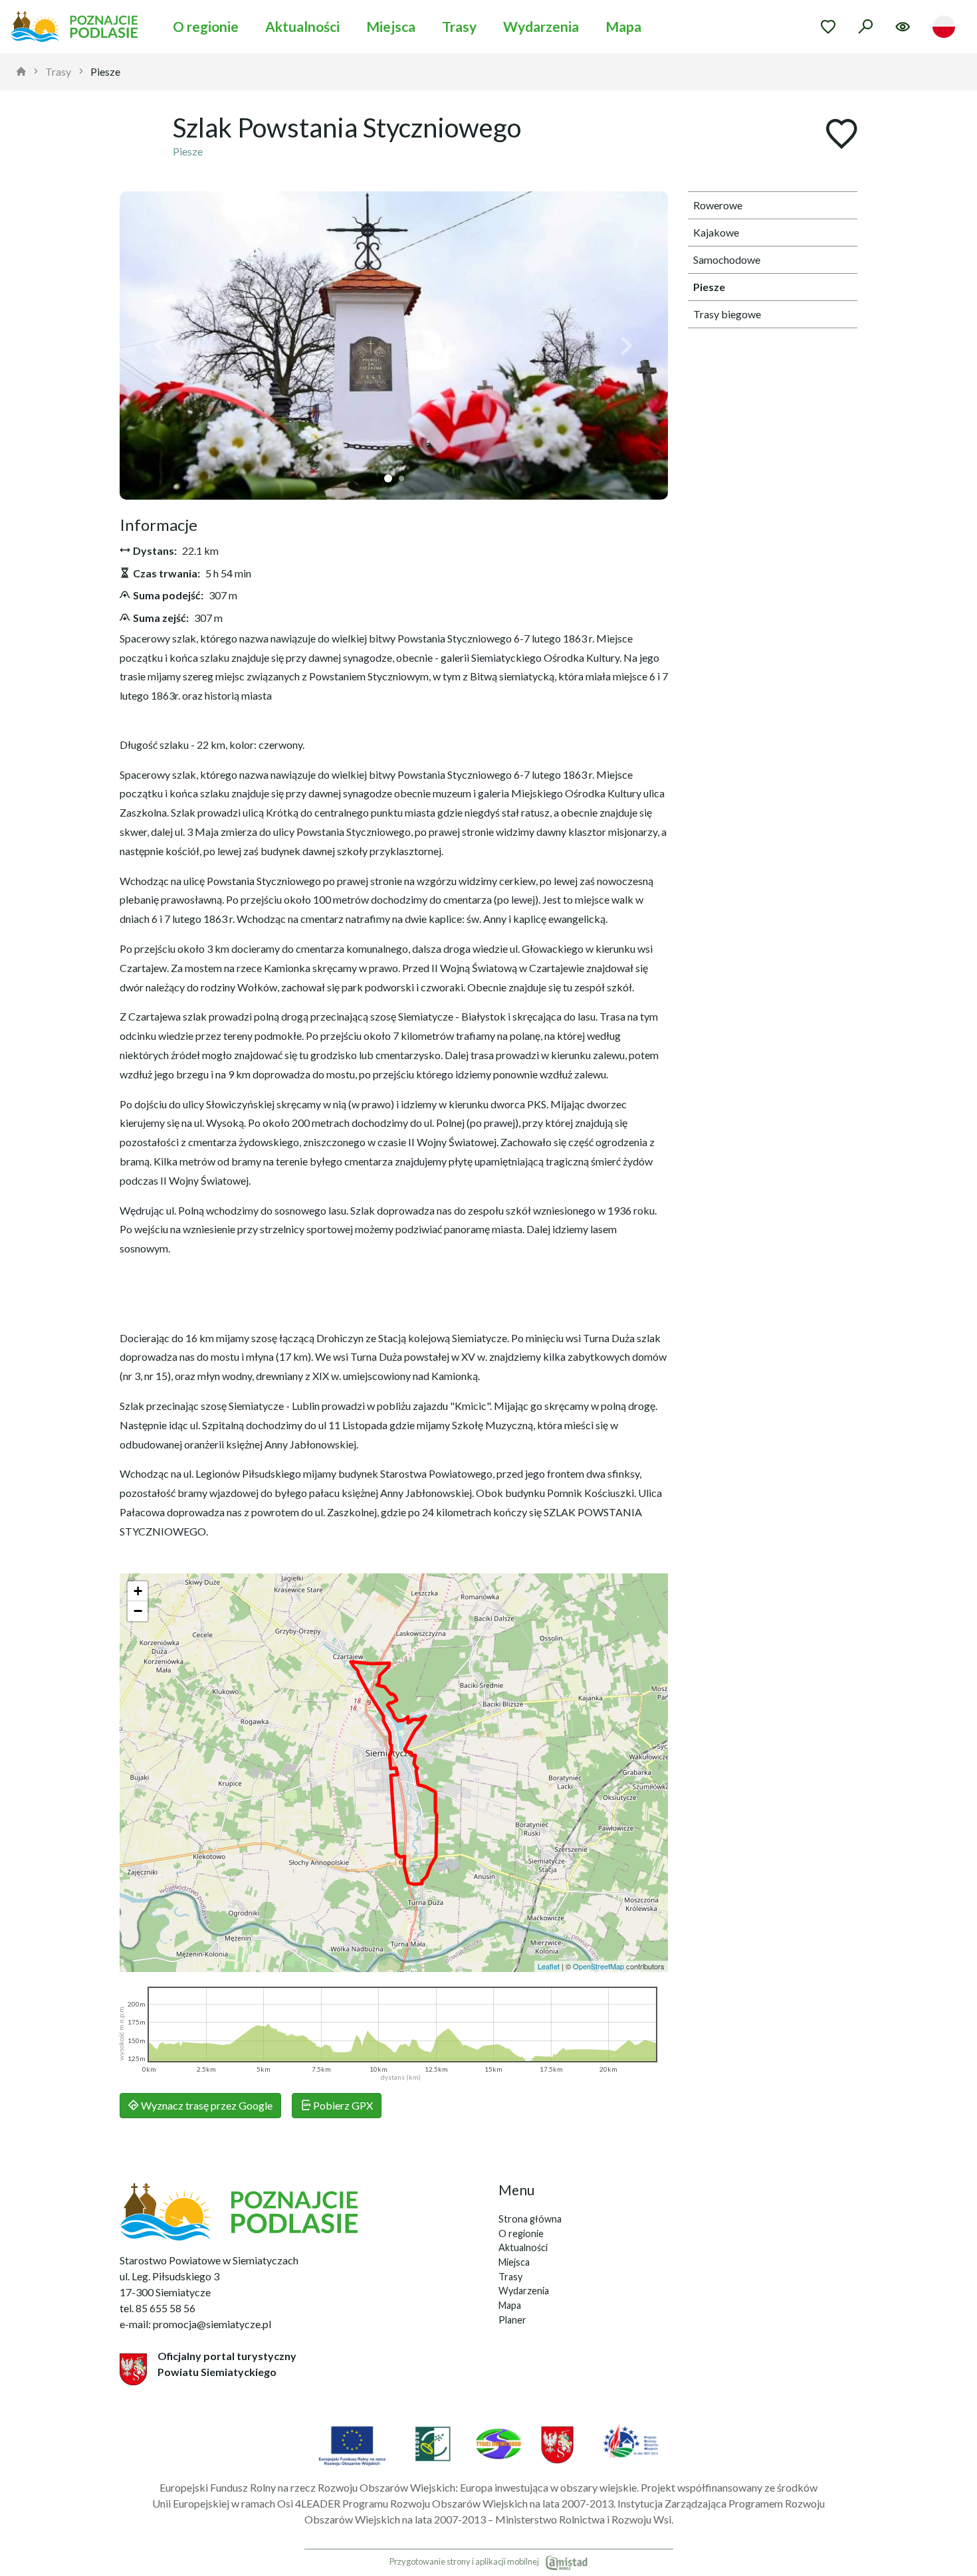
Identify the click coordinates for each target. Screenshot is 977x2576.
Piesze (105, 71)
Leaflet (549, 1966)
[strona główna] (21, 72)
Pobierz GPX (342, 2105)
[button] (161, 346)
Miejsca (391, 26)
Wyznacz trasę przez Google (206, 2105)
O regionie (206, 26)
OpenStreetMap (598, 1966)
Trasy (459, 26)
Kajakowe (716, 232)
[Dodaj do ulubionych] (841, 135)
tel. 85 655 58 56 (158, 2308)
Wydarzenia (541, 26)
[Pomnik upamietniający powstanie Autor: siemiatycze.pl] (394, 346)
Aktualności (302, 26)
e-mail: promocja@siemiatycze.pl (195, 2324)
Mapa (623, 26)
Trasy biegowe (727, 314)
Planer (512, 2320)
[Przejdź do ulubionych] (828, 27)
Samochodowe (727, 259)
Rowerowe (718, 205)
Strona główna (530, 2219)
